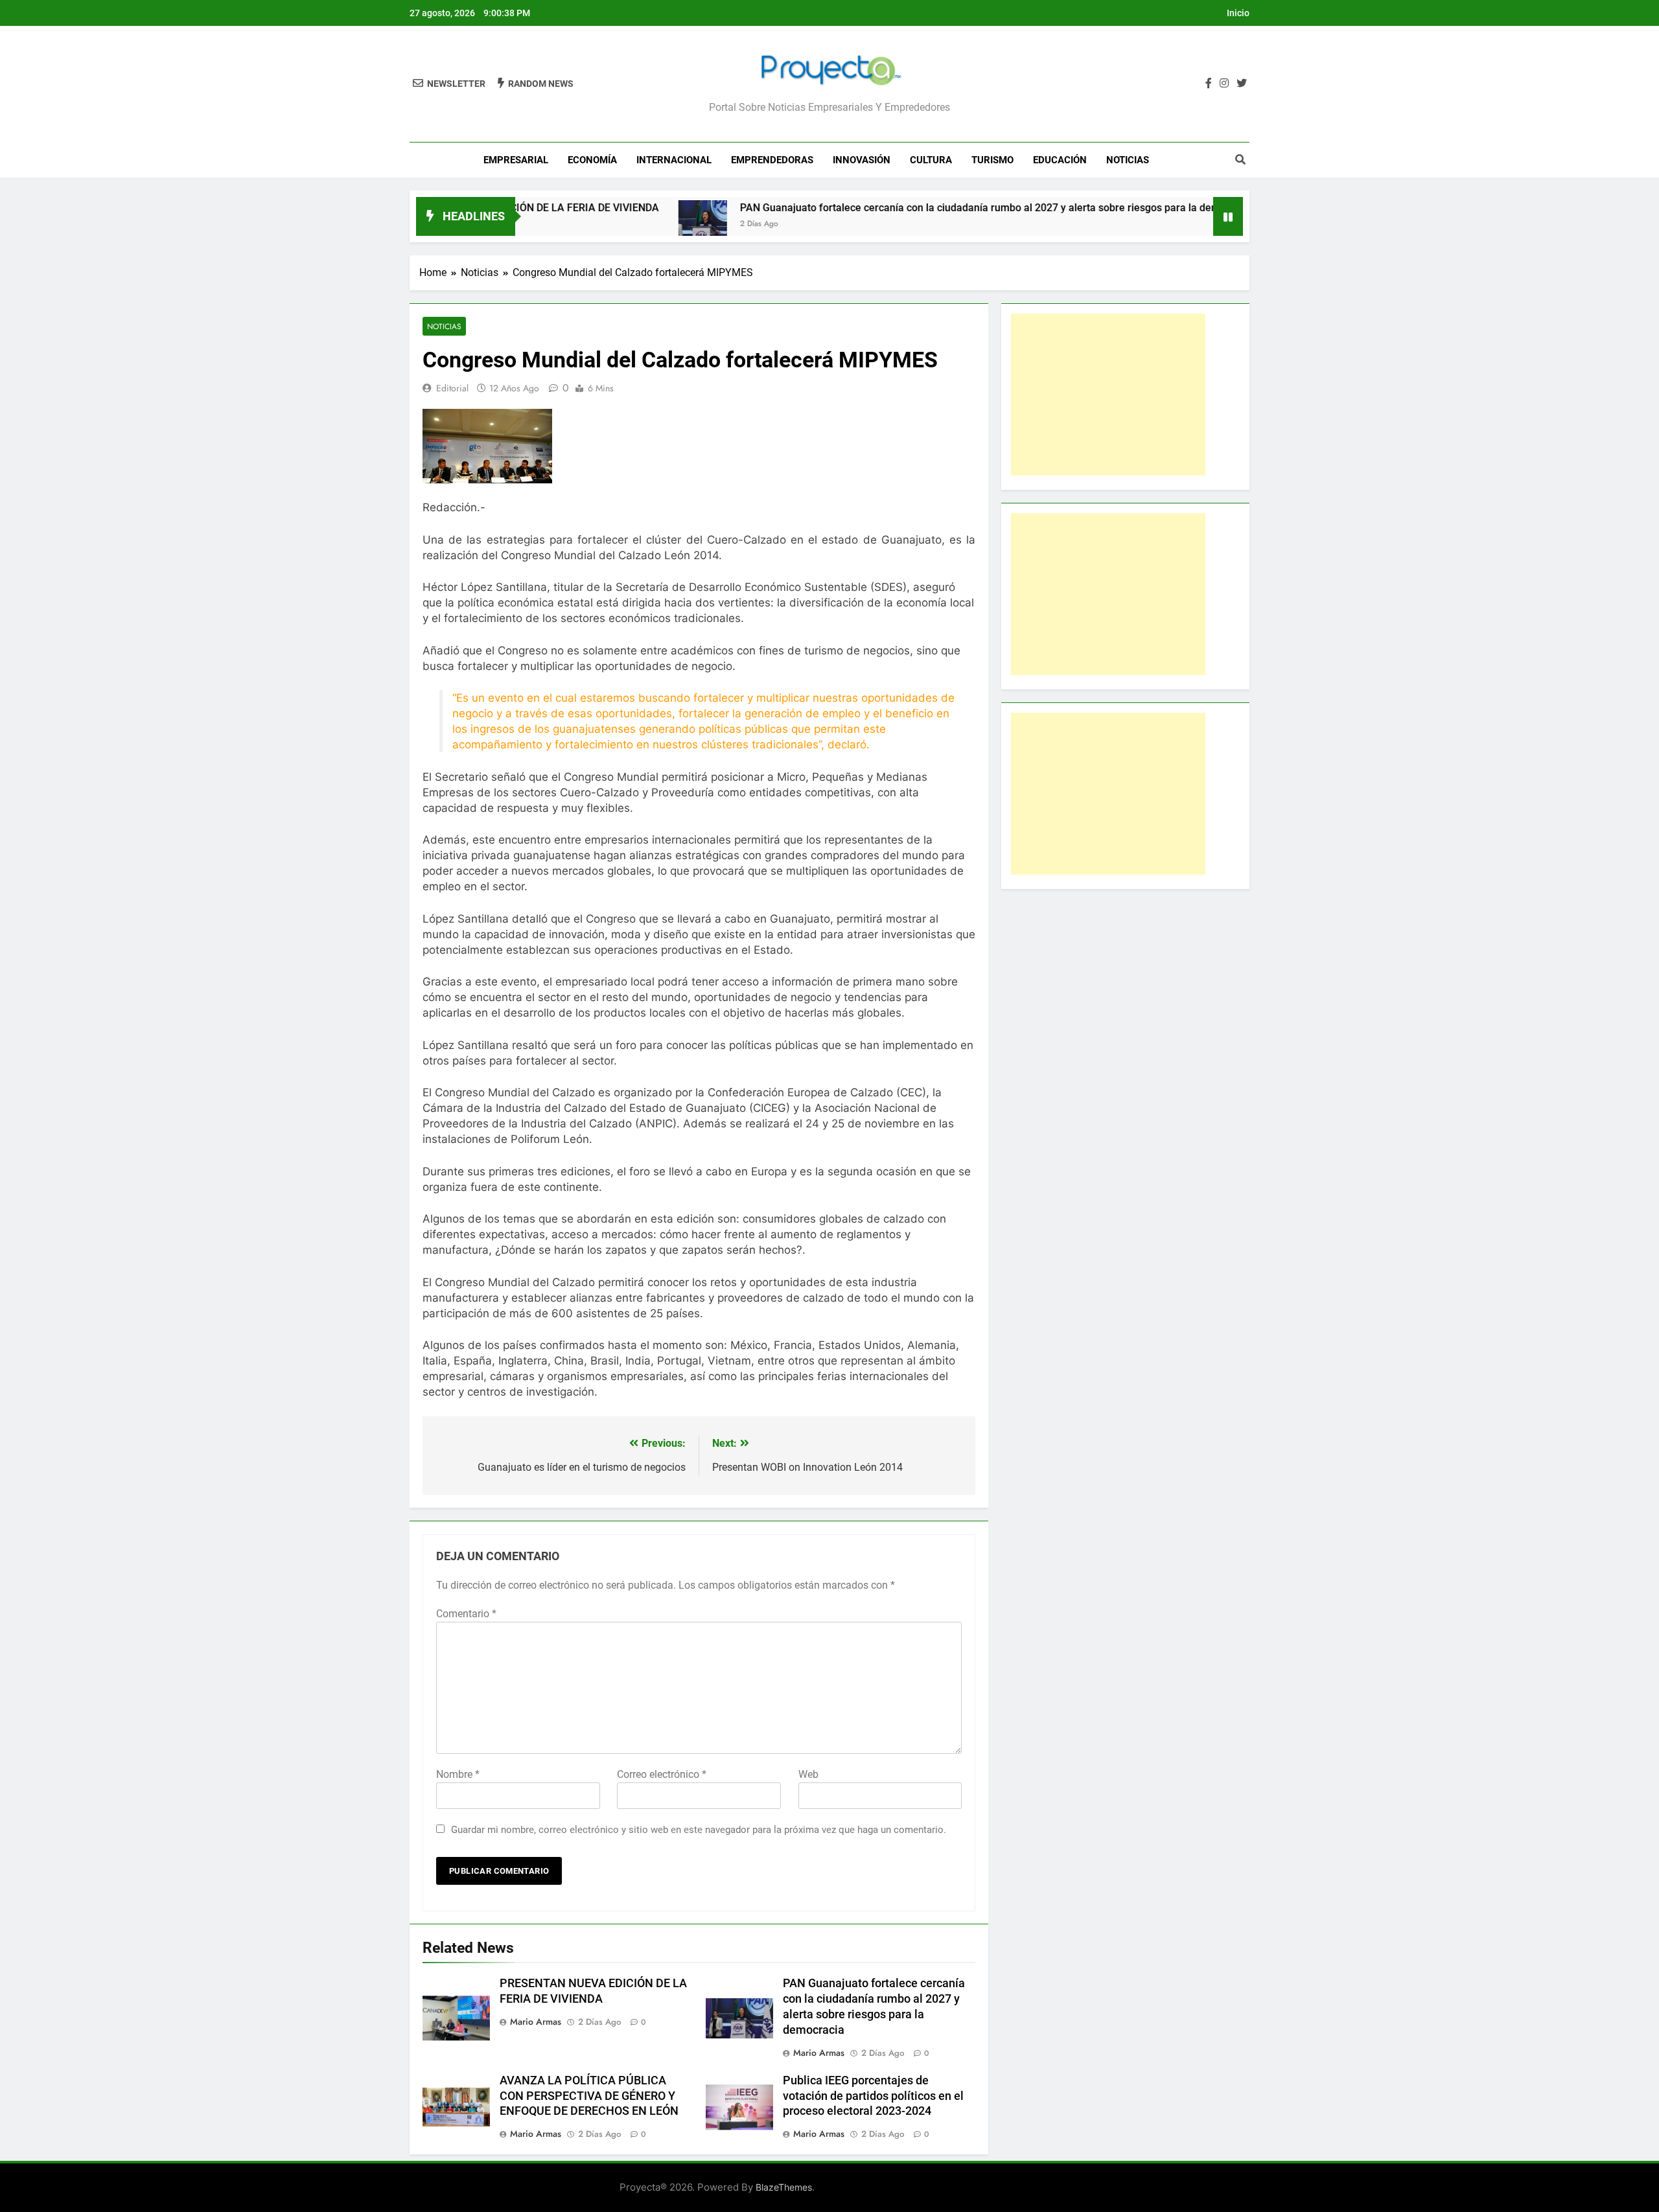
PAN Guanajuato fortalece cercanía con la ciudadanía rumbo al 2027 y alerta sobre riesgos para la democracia (920, 208)
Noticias (1128, 160)
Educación (1060, 160)
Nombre (458, 1774)
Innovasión (862, 160)
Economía (592, 160)
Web (808, 1774)
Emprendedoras (772, 160)
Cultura (931, 160)
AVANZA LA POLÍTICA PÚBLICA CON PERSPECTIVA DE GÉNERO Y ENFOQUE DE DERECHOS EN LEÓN (589, 2096)
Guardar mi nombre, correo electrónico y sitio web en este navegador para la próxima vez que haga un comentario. (699, 1830)
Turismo (992, 160)
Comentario (466, 1614)
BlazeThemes (784, 2187)
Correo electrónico (662, 1774)
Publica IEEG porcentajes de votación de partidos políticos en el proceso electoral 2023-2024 (873, 2096)
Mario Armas (536, 2022)
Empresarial (516, 160)
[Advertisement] (1108, 395)
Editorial (452, 388)
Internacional (674, 160)
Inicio (1238, 13)
